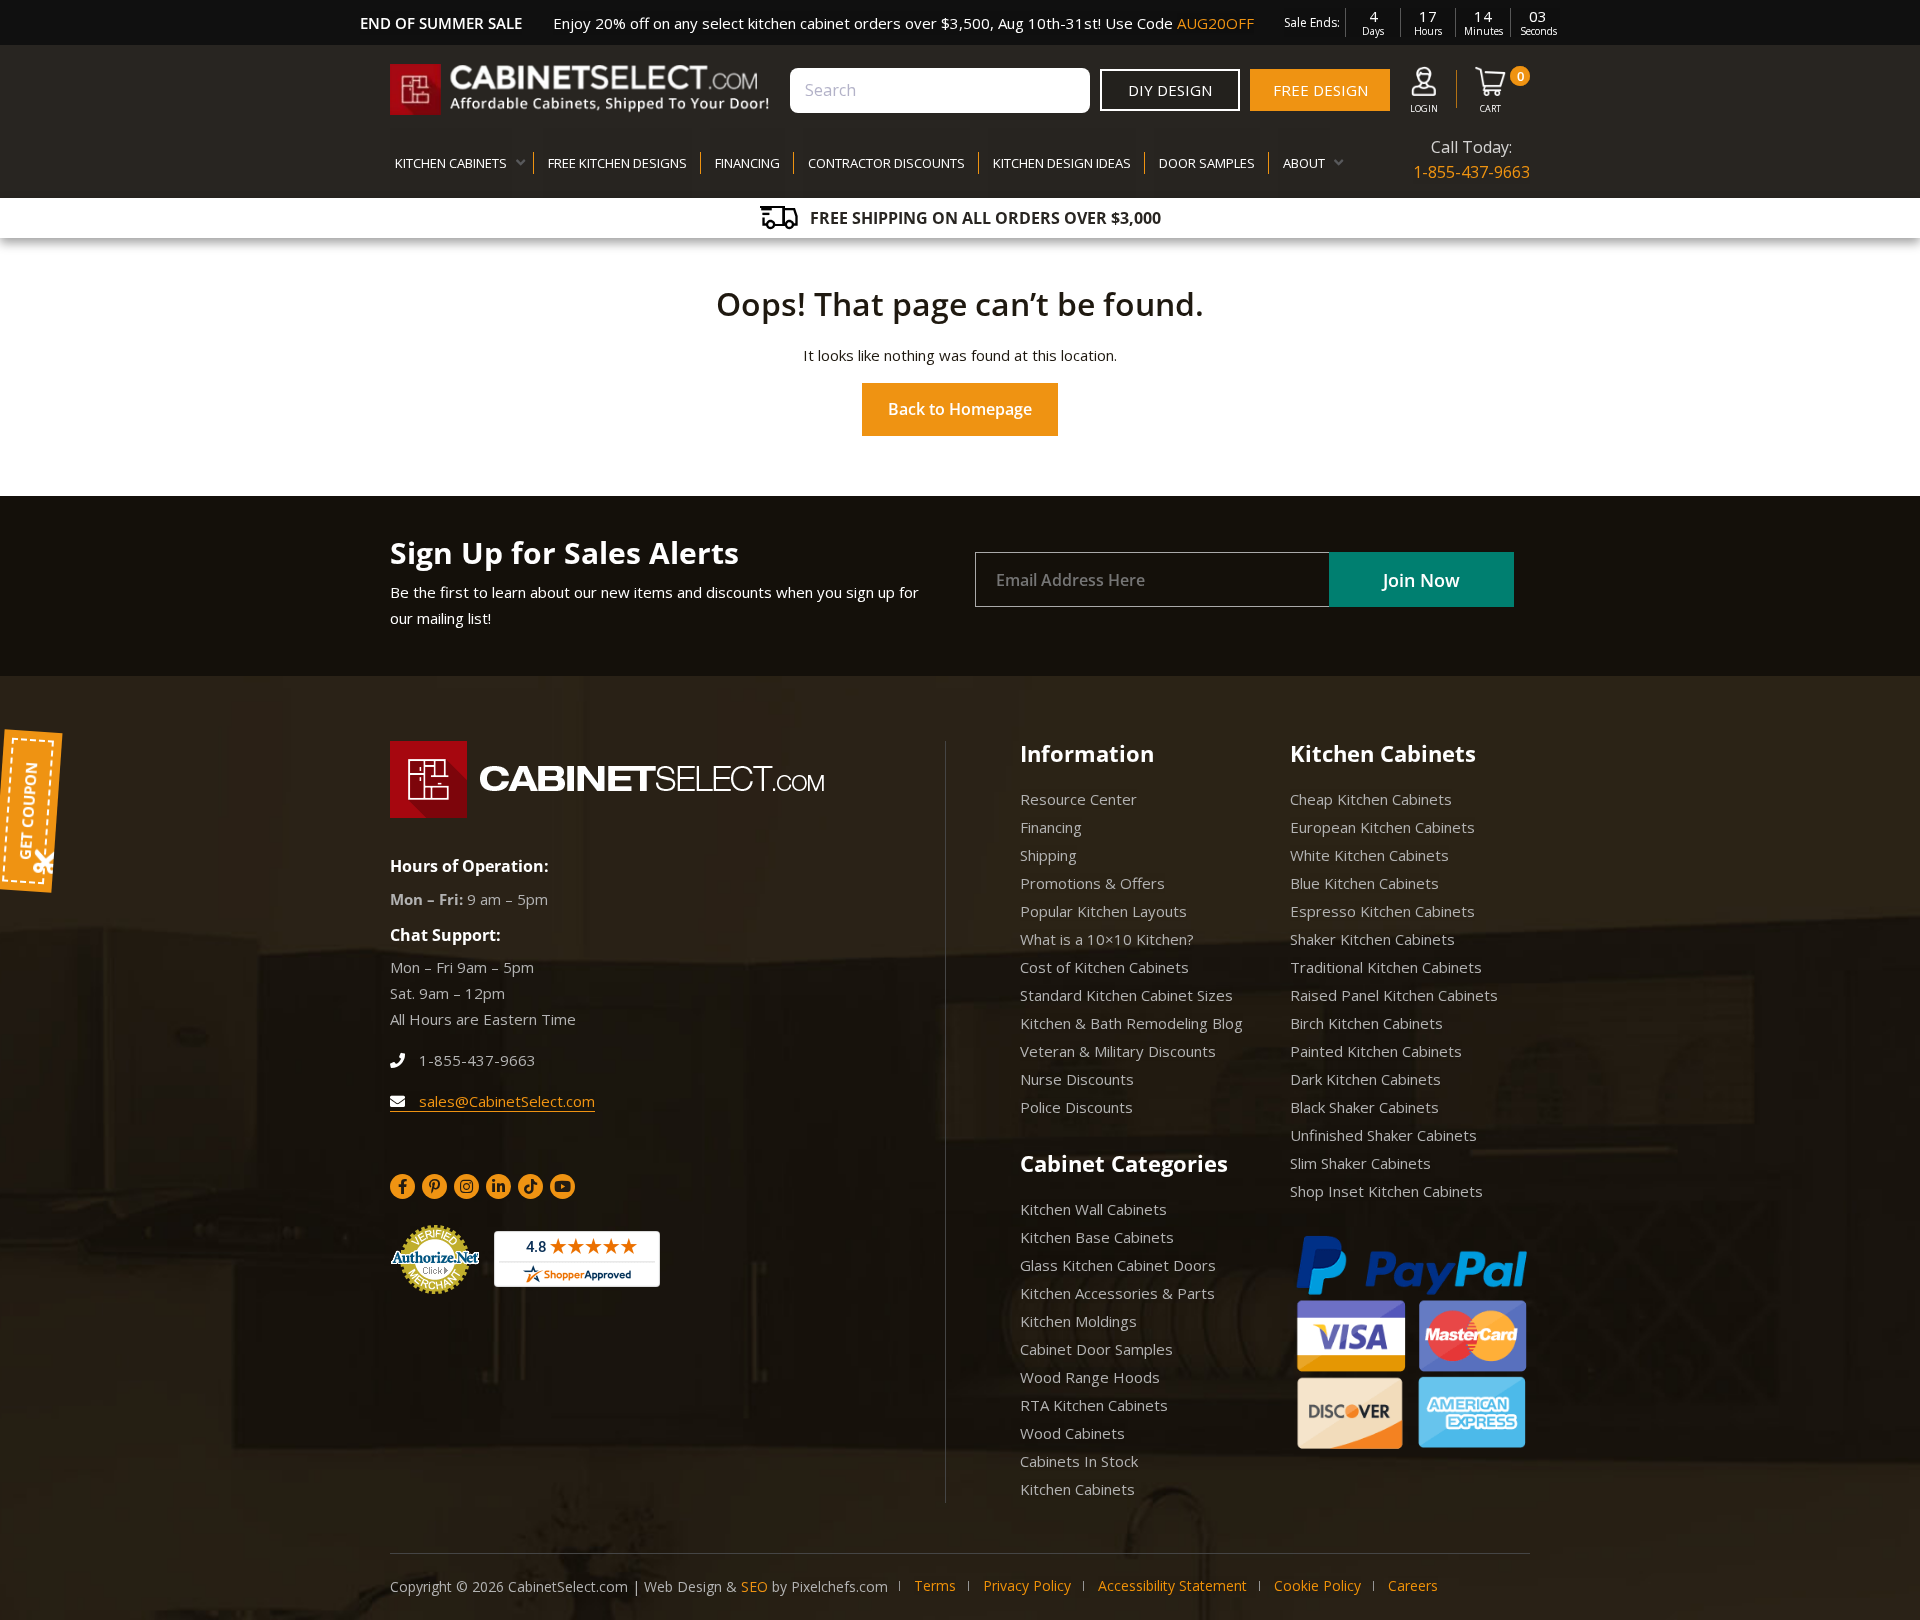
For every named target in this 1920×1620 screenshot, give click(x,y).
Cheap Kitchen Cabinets (1371, 799)
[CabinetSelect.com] (580, 89)
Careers (1413, 1585)
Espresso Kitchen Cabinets (1382, 911)
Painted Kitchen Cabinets (1376, 1051)
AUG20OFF (1215, 23)
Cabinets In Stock (1079, 1461)
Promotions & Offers (1092, 883)
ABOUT (1304, 163)
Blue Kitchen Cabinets (1364, 883)
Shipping (1048, 855)
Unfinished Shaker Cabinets (1383, 1135)
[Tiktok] (530, 1186)
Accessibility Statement (1172, 1585)
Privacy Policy (1027, 1585)
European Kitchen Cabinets (1382, 827)
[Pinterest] (434, 1186)
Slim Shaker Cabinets (1360, 1163)
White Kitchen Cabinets (1369, 855)
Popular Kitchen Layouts (1103, 911)
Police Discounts (1076, 1107)
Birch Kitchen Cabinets (1366, 1023)
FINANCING (747, 163)
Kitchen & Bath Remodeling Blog (1131, 1023)
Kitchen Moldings (1078, 1321)
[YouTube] (562, 1186)
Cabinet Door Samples (1096, 1349)
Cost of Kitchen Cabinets (1104, 967)
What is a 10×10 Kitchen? (1107, 939)
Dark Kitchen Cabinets (1365, 1079)
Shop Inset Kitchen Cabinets (1386, 1191)
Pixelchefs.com (839, 1586)
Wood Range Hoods (1090, 1377)
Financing (1051, 827)
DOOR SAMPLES (1207, 163)
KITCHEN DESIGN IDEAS (1062, 163)
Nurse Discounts (1077, 1079)
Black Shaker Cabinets (1364, 1107)
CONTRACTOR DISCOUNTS (886, 163)
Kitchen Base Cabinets (1097, 1237)
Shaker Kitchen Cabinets (1372, 939)
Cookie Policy (1317, 1585)
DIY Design (1170, 90)
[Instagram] (466, 1186)
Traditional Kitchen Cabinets (1386, 967)
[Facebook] (402, 1186)
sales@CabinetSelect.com (505, 1101)
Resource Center (1078, 799)
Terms (935, 1585)
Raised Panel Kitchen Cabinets (1394, 995)
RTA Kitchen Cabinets (1094, 1405)
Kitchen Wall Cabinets (1093, 1209)
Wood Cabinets (1072, 1433)
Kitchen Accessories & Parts (1117, 1293)
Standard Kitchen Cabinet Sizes (1126, 995)
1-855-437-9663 (1471, 172)
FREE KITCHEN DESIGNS (617, 163)
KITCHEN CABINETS (451, 163)
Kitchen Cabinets (1077, 1489)
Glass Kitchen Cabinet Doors (1118, 1265)
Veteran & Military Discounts (1118, 1051)
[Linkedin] (498, 1186)
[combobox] (940, 90)
